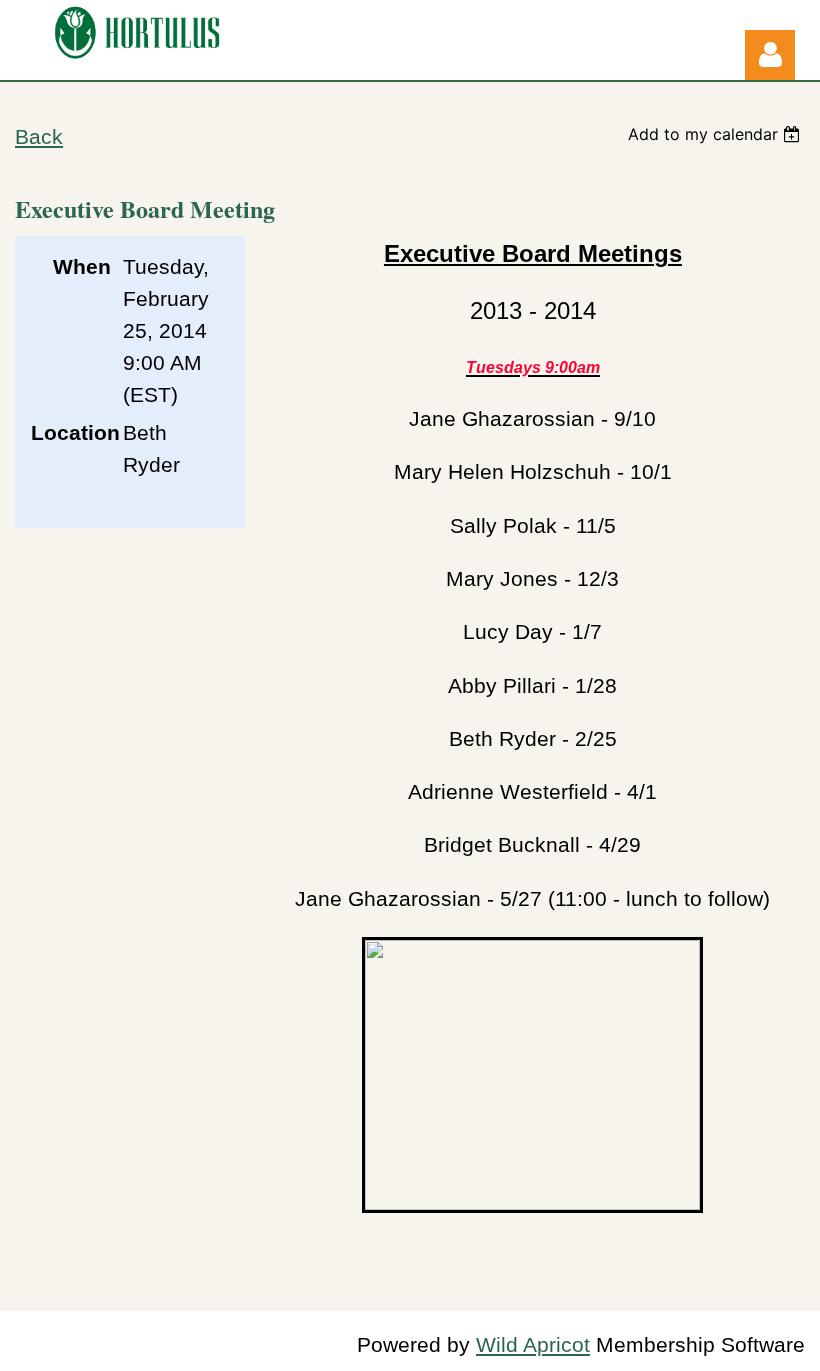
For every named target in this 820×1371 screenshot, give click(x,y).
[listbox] (716, 134)
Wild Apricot (533, 1345)
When (82, 267)
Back (39, 137)
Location (71, 433)
